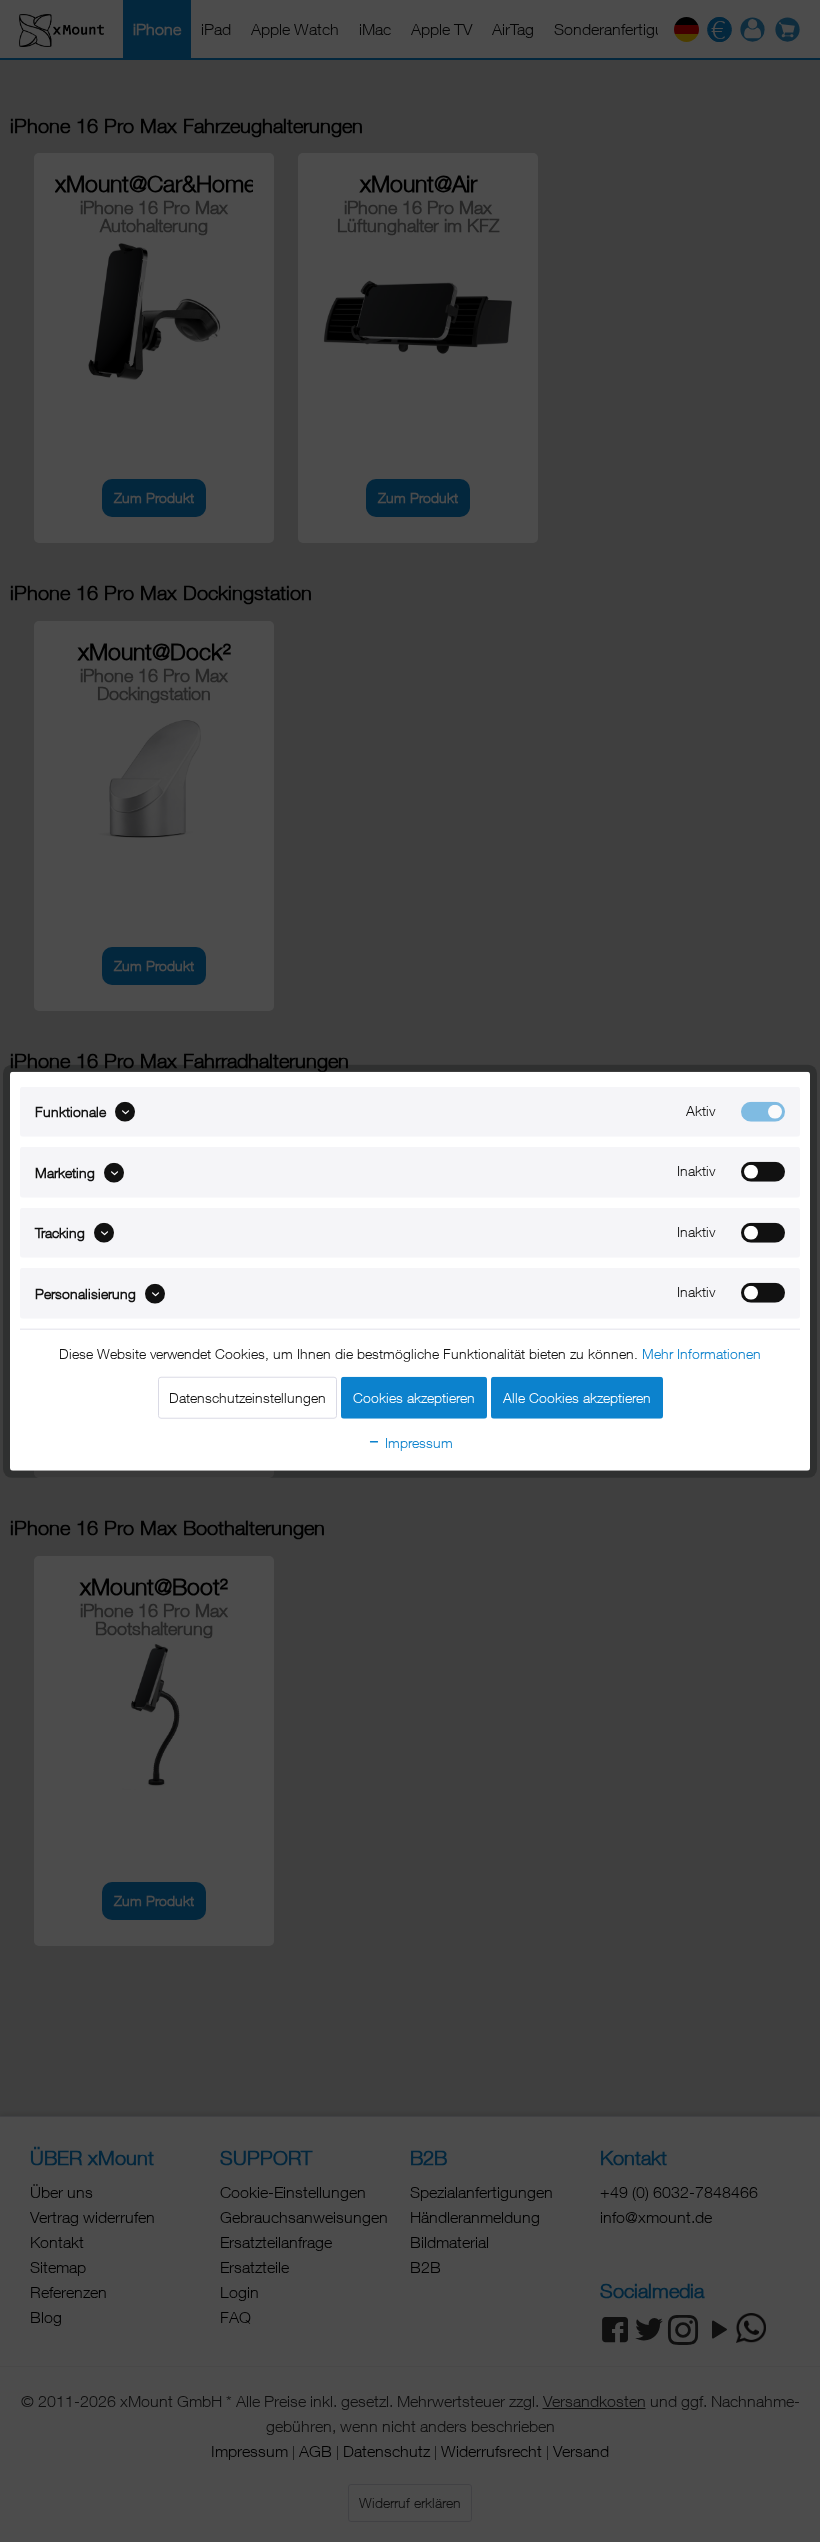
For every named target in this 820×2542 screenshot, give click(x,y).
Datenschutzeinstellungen (247, 1396)
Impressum (417, 1441)
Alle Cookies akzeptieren (577, 1396)
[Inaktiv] (763, 1172)
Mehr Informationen (701, 1352)
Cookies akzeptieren (414, 1396)
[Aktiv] (763, 1112)
